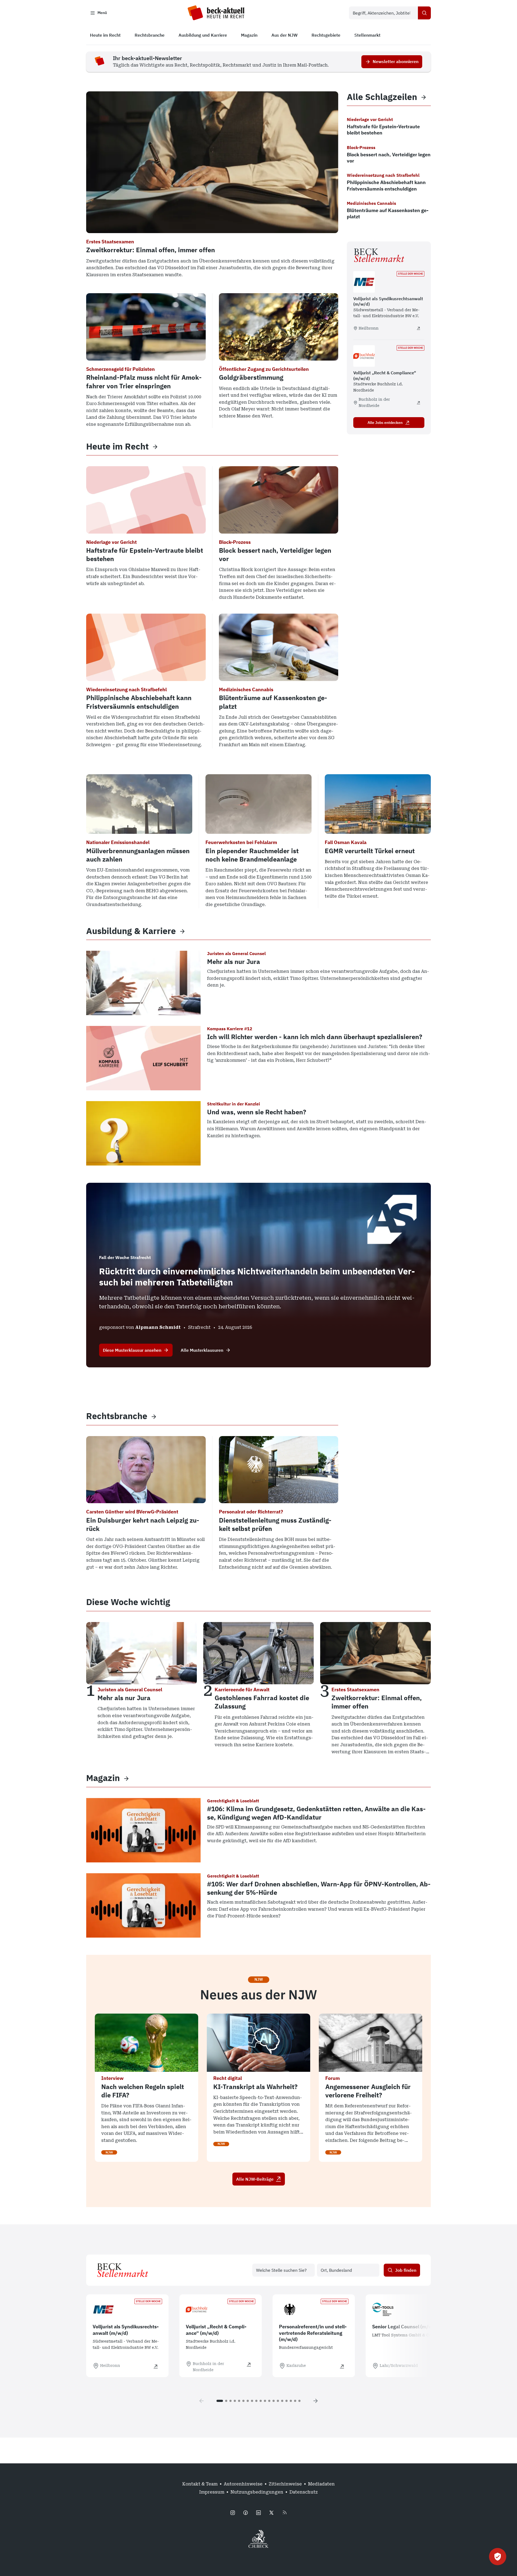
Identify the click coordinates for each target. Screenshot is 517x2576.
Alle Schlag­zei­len (382, 97)
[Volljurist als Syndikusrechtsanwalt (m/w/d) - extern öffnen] (418, 328)
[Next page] (316, 2401)
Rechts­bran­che (117, 1416)
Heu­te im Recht (117, 446)
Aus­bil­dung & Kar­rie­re (131, 931)
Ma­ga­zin (103, 1778)
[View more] (155, 446)
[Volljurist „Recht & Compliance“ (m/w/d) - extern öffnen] (418, 403)
